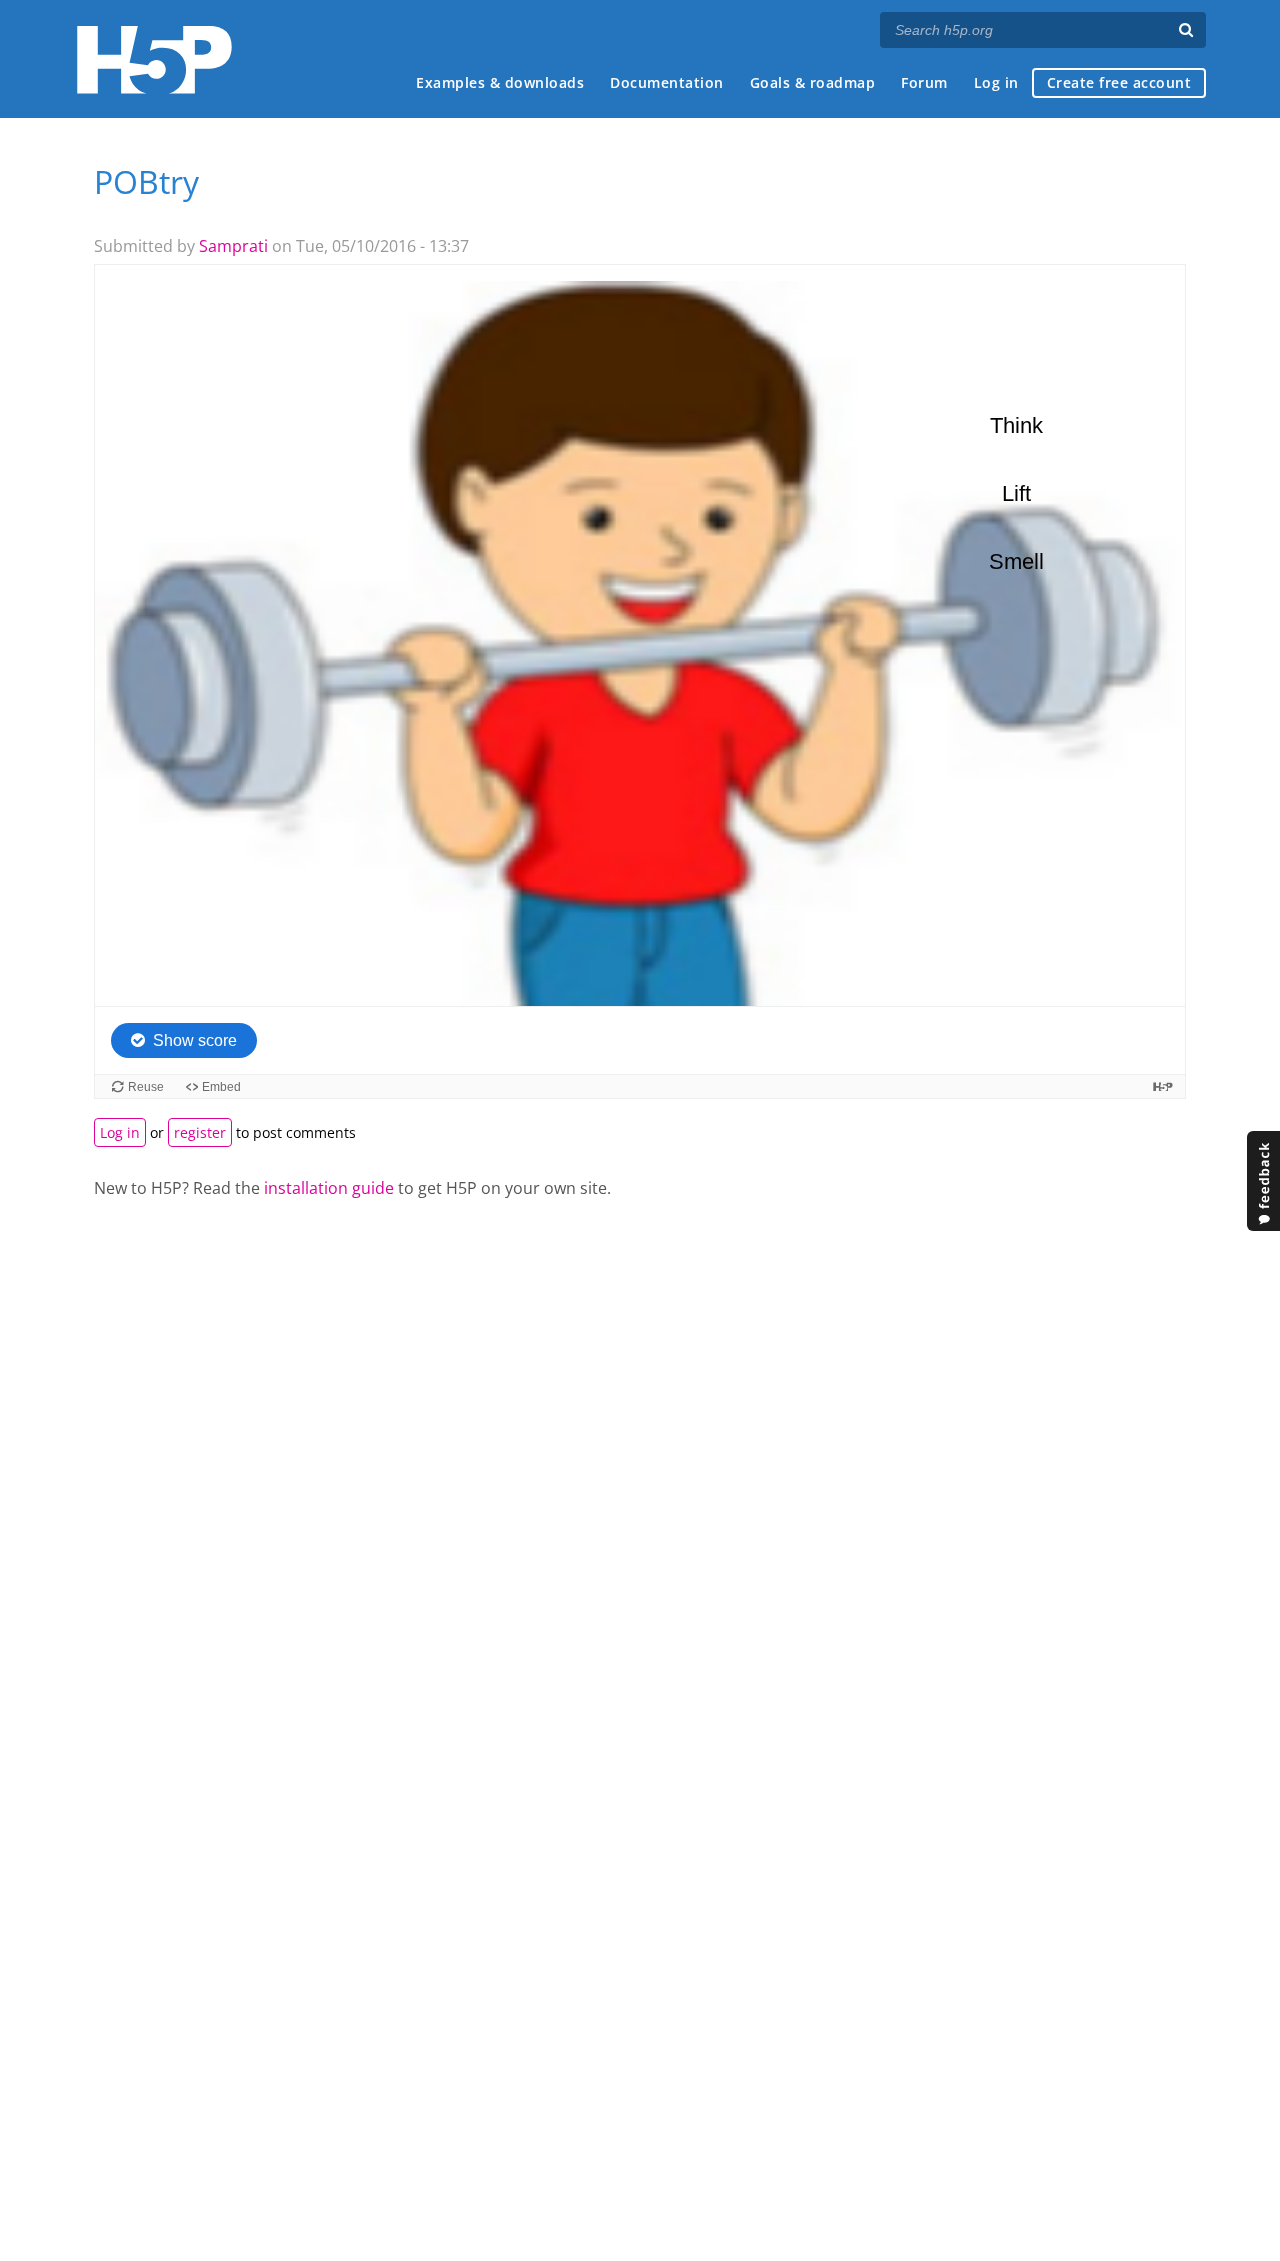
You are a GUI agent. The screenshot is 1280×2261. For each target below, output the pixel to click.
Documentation (667, 82)
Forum (924, 82)
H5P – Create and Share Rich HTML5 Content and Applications (154, 59)
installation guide (329, 1188)
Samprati (233, 246)
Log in (996, 82)
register (200, 1132)
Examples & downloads (500, 82)
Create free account (1119, 82)
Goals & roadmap (813, 82)
